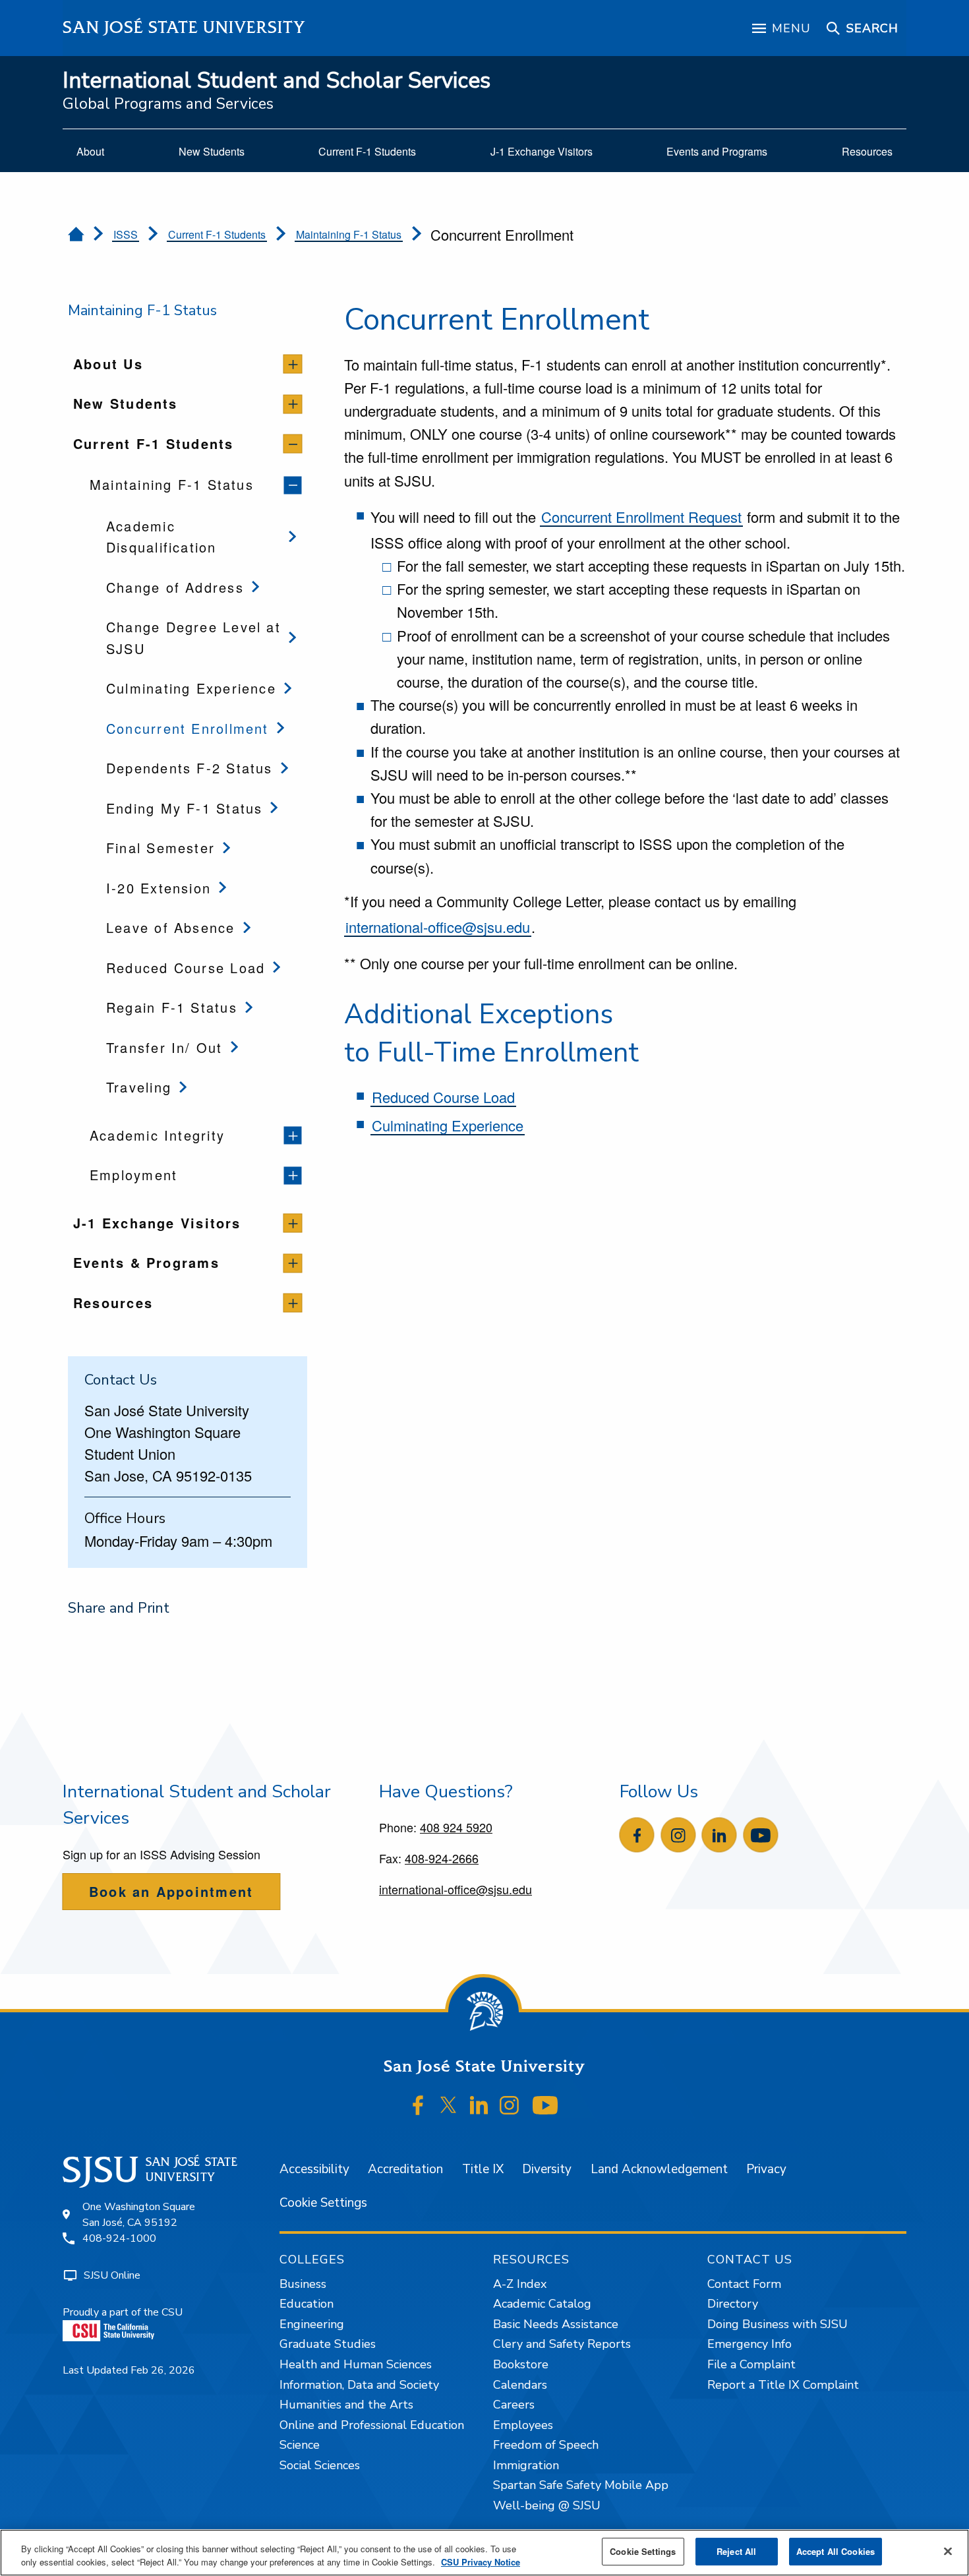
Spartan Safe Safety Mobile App (581, 2485)
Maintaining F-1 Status (349, 234)
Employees (523, 2425)
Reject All (736, 2551)
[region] (484, 2553)
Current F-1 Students (217, 234)
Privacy (766, 2169)
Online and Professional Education (372, 2425)
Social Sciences (320, 2465)
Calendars (520, 2385)
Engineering (312, 2324)
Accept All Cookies (836, 2551)
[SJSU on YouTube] (545, 2105)
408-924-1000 (119, 2238)
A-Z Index (520, 2284)
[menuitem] (90, 152)
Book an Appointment (171, 1891)
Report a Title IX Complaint (783, 2385)
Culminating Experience (448, 1125)
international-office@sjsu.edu (438, 927)
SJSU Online (112, 2275)
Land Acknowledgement (659, 2169)
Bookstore (521, 2364)
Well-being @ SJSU (547, 2505)
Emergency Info (749, 2344)
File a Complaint (751, 2364)
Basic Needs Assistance (556, 2324)
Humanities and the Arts (346, 2405)
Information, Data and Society (359, 2385)
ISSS (126, 234)
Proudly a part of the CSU (123, 2312)
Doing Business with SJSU (778, 2324)
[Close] (948, 2551)
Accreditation (405, 2169)
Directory (733, 2304)
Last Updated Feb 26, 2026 (129, 2370)
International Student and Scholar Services (277, 81)
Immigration (526, 2465)
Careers (514, 2405)
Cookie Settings (323, 2203)
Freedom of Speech (546, 2445)
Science (300, 2445)
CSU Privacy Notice (481, 2562)
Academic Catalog (542, 2304)
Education (307, 2304)
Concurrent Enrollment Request (641, 517)
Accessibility (314, 2169)
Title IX (483, 2169)
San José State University (184, 27)
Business (303, 2284)
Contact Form (744, 2284)
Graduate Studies (328, 2344)
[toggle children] (293, 364)
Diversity (547, 2169)
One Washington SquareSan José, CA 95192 (139, 2215)
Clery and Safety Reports (562, 2344)
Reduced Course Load (443, 1097)
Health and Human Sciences (356, 2364)
